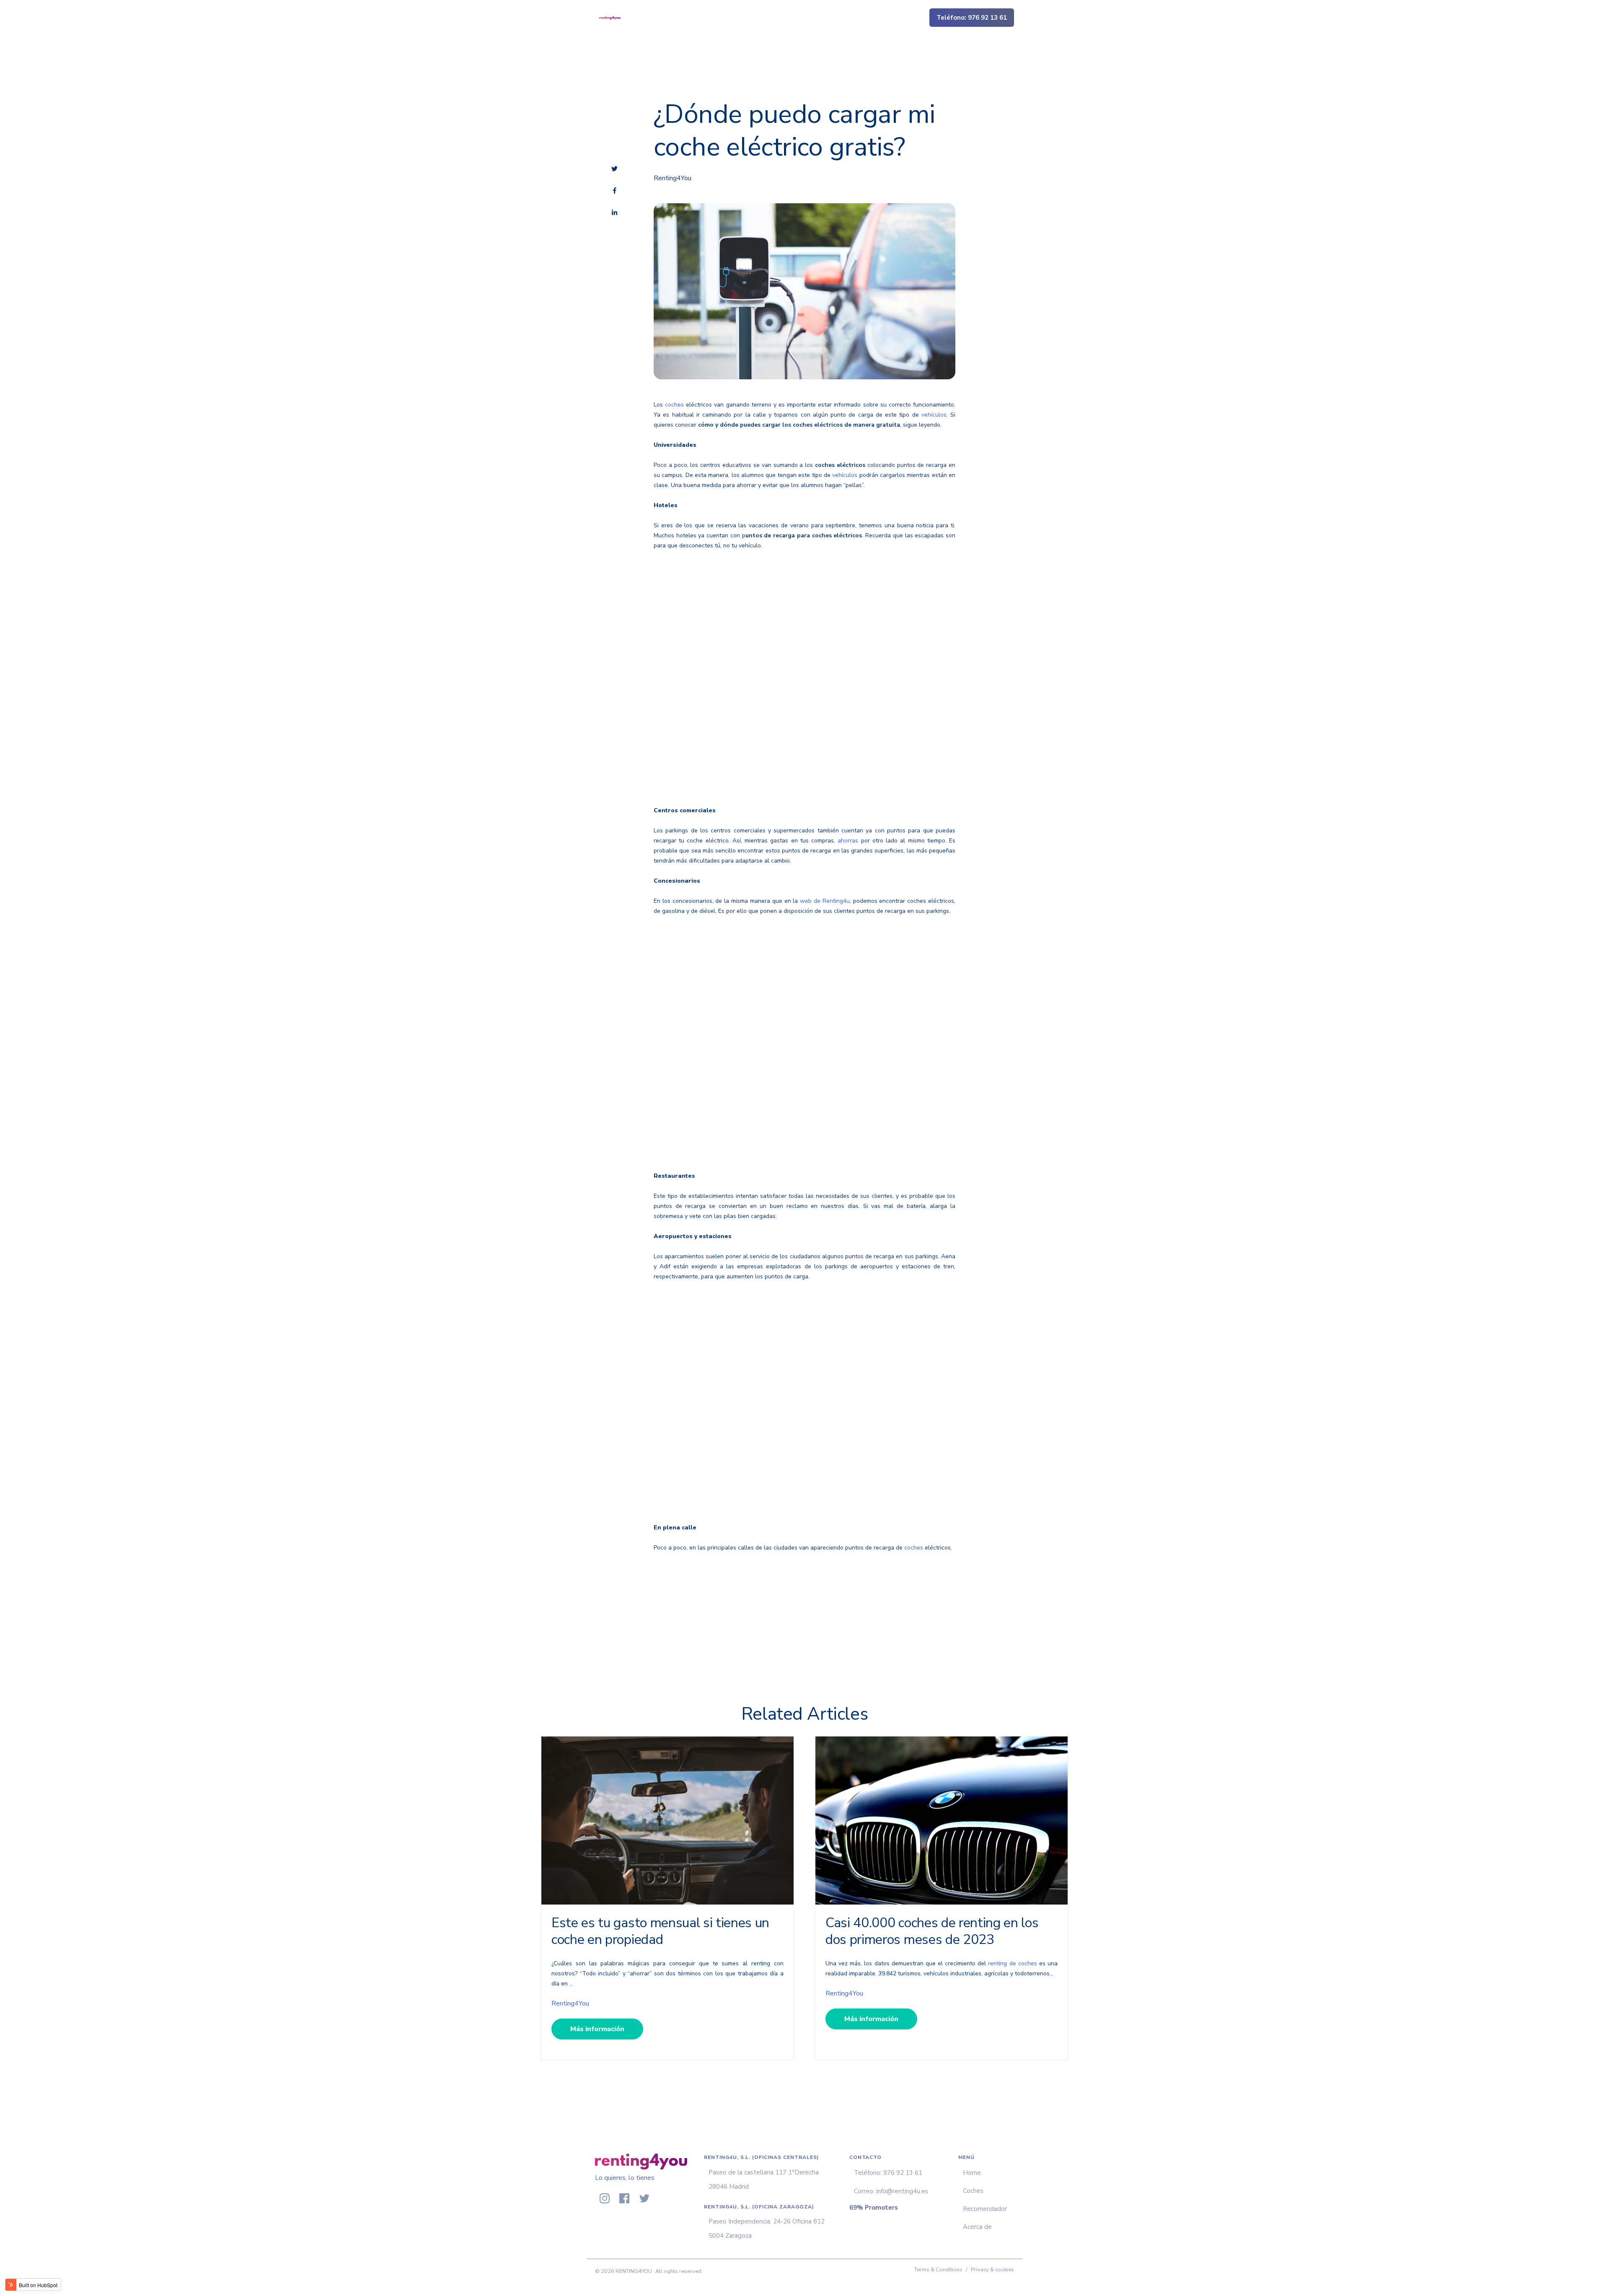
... (571, 1984)
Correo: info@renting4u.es (891, 2191)
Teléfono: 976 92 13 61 (972, 18)
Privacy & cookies (992, 2270)
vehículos (934, 415)
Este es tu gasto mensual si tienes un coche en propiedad (660, 1931)
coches (674, 405)
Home (972, 2173)
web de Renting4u (825, 901)
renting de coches (1012, 1963)
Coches (973, 2191)
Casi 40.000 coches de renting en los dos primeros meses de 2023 (932, 1931)
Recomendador (985, 2209)
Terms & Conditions (938, 2270)
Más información (597, 2029)
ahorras (849, 841)
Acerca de (977, 2227)
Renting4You (673, 178)
